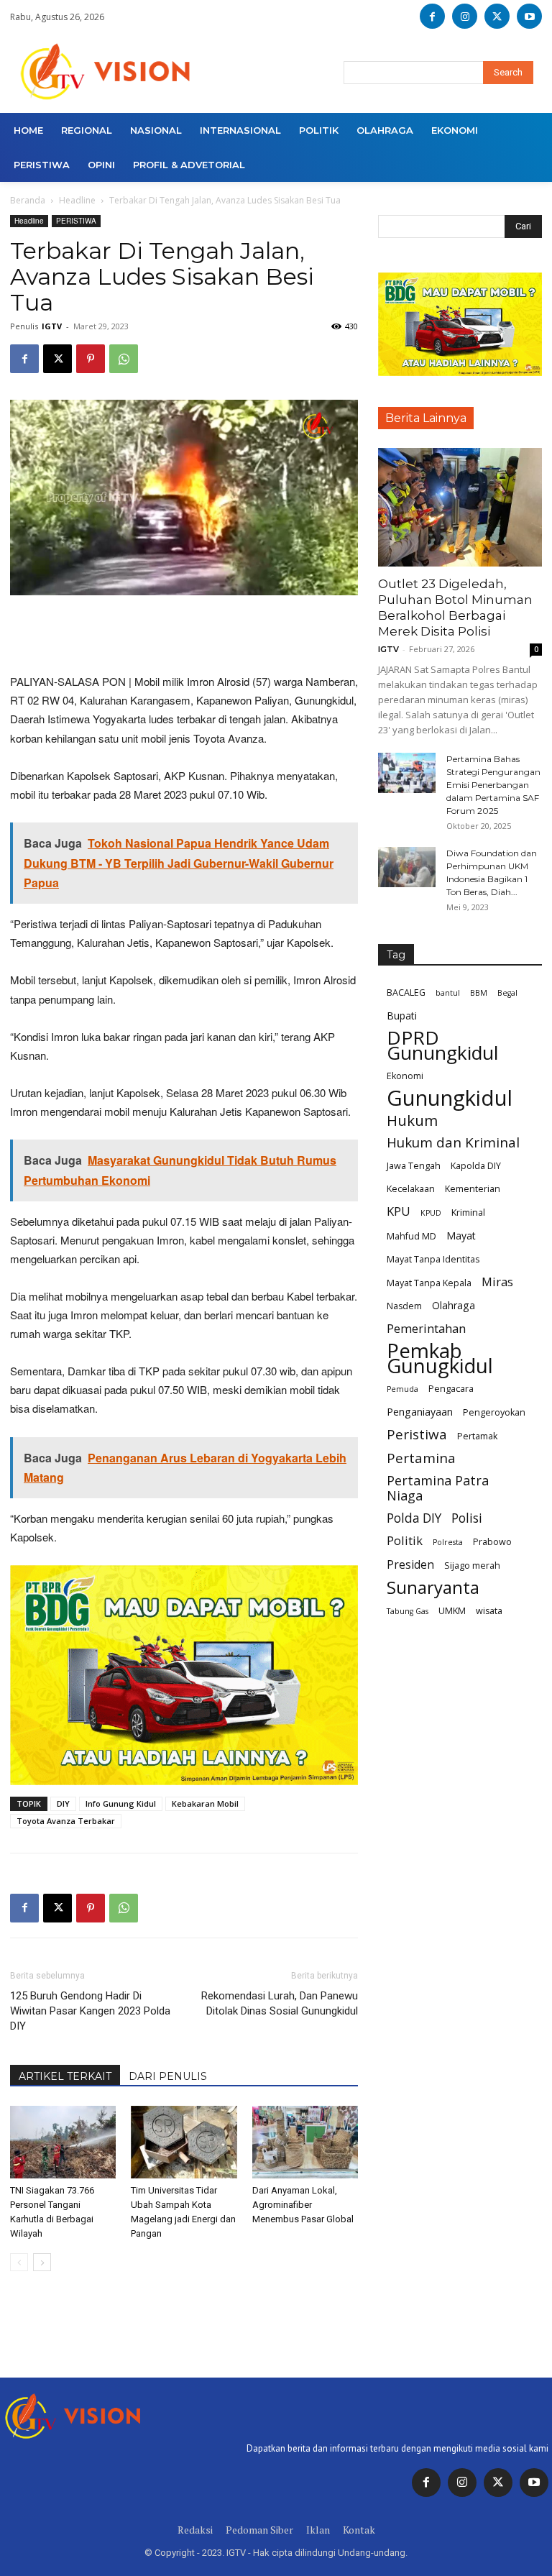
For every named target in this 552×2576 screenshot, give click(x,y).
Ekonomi (405, 1076)
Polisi (467, 1518)
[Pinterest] (91, 359)
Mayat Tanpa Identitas (433, 1259)
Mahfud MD (411, 1236)
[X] (497, 16)
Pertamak (477, 1436)
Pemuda (402, 1389)
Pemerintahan (426, 1328)
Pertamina (421, 1458)
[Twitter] (498, 2483)
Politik (405, 1540)
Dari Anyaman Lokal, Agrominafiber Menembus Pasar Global (303, 2205)
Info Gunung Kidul (121, 1803)
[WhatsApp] (124, 359)
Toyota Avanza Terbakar (66, 1821)
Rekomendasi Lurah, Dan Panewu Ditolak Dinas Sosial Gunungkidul (280, 2003)
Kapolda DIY (476, 1166)
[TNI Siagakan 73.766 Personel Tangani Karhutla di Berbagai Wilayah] (63, 2142)
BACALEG (406, 993)
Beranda (28, 200)
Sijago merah (472, 1566)
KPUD (431, 1213)
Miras (497, 1282)
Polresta (448, 1542)
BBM (479, 993)
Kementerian (473, 1189)
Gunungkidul (450, 1098)
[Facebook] (432, 16)
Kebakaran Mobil (205, 1803)
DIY (63, 1803)
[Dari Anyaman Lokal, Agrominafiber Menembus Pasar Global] (305, 2142)
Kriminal (468, 1213)
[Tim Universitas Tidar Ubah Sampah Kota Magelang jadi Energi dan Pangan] (184, 2142)
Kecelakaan (411, 1189)
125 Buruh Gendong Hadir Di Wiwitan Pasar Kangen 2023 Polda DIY (90, 2011)
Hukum (412, 1120)
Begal (507, 993)
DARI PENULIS (168, 2076)
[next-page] (42, 2262)
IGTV (52, 326)
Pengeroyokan (494, 1412)
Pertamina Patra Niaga (438, 1488)
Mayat (461, 1236)
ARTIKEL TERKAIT (65, 2076)
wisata (489, 1611)
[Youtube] (529, 16)
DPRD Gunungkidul (442, 1045)
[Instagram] (465, 16)
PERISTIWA (76, 221)
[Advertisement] (184, 636)
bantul (448, 993)
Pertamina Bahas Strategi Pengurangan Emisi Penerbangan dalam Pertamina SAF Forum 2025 (493, 785)
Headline (77, 200)
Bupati (402, 1016)
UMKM (452, 1611)
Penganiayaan (420, 1412)
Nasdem (404, 1306)
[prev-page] (19, 2262)
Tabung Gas (408, 1611)
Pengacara (451, 1389)
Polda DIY (414, 1518)
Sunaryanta (433, 1588)
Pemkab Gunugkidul (440, 1358)
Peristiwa (417, 1435)
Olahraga (454, 1305)
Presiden (410, 1565)
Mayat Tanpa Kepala (429, 1283)
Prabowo (492, 1542)
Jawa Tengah (414, 1166)
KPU (399, 1211)
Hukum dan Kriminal (453, 1143)
